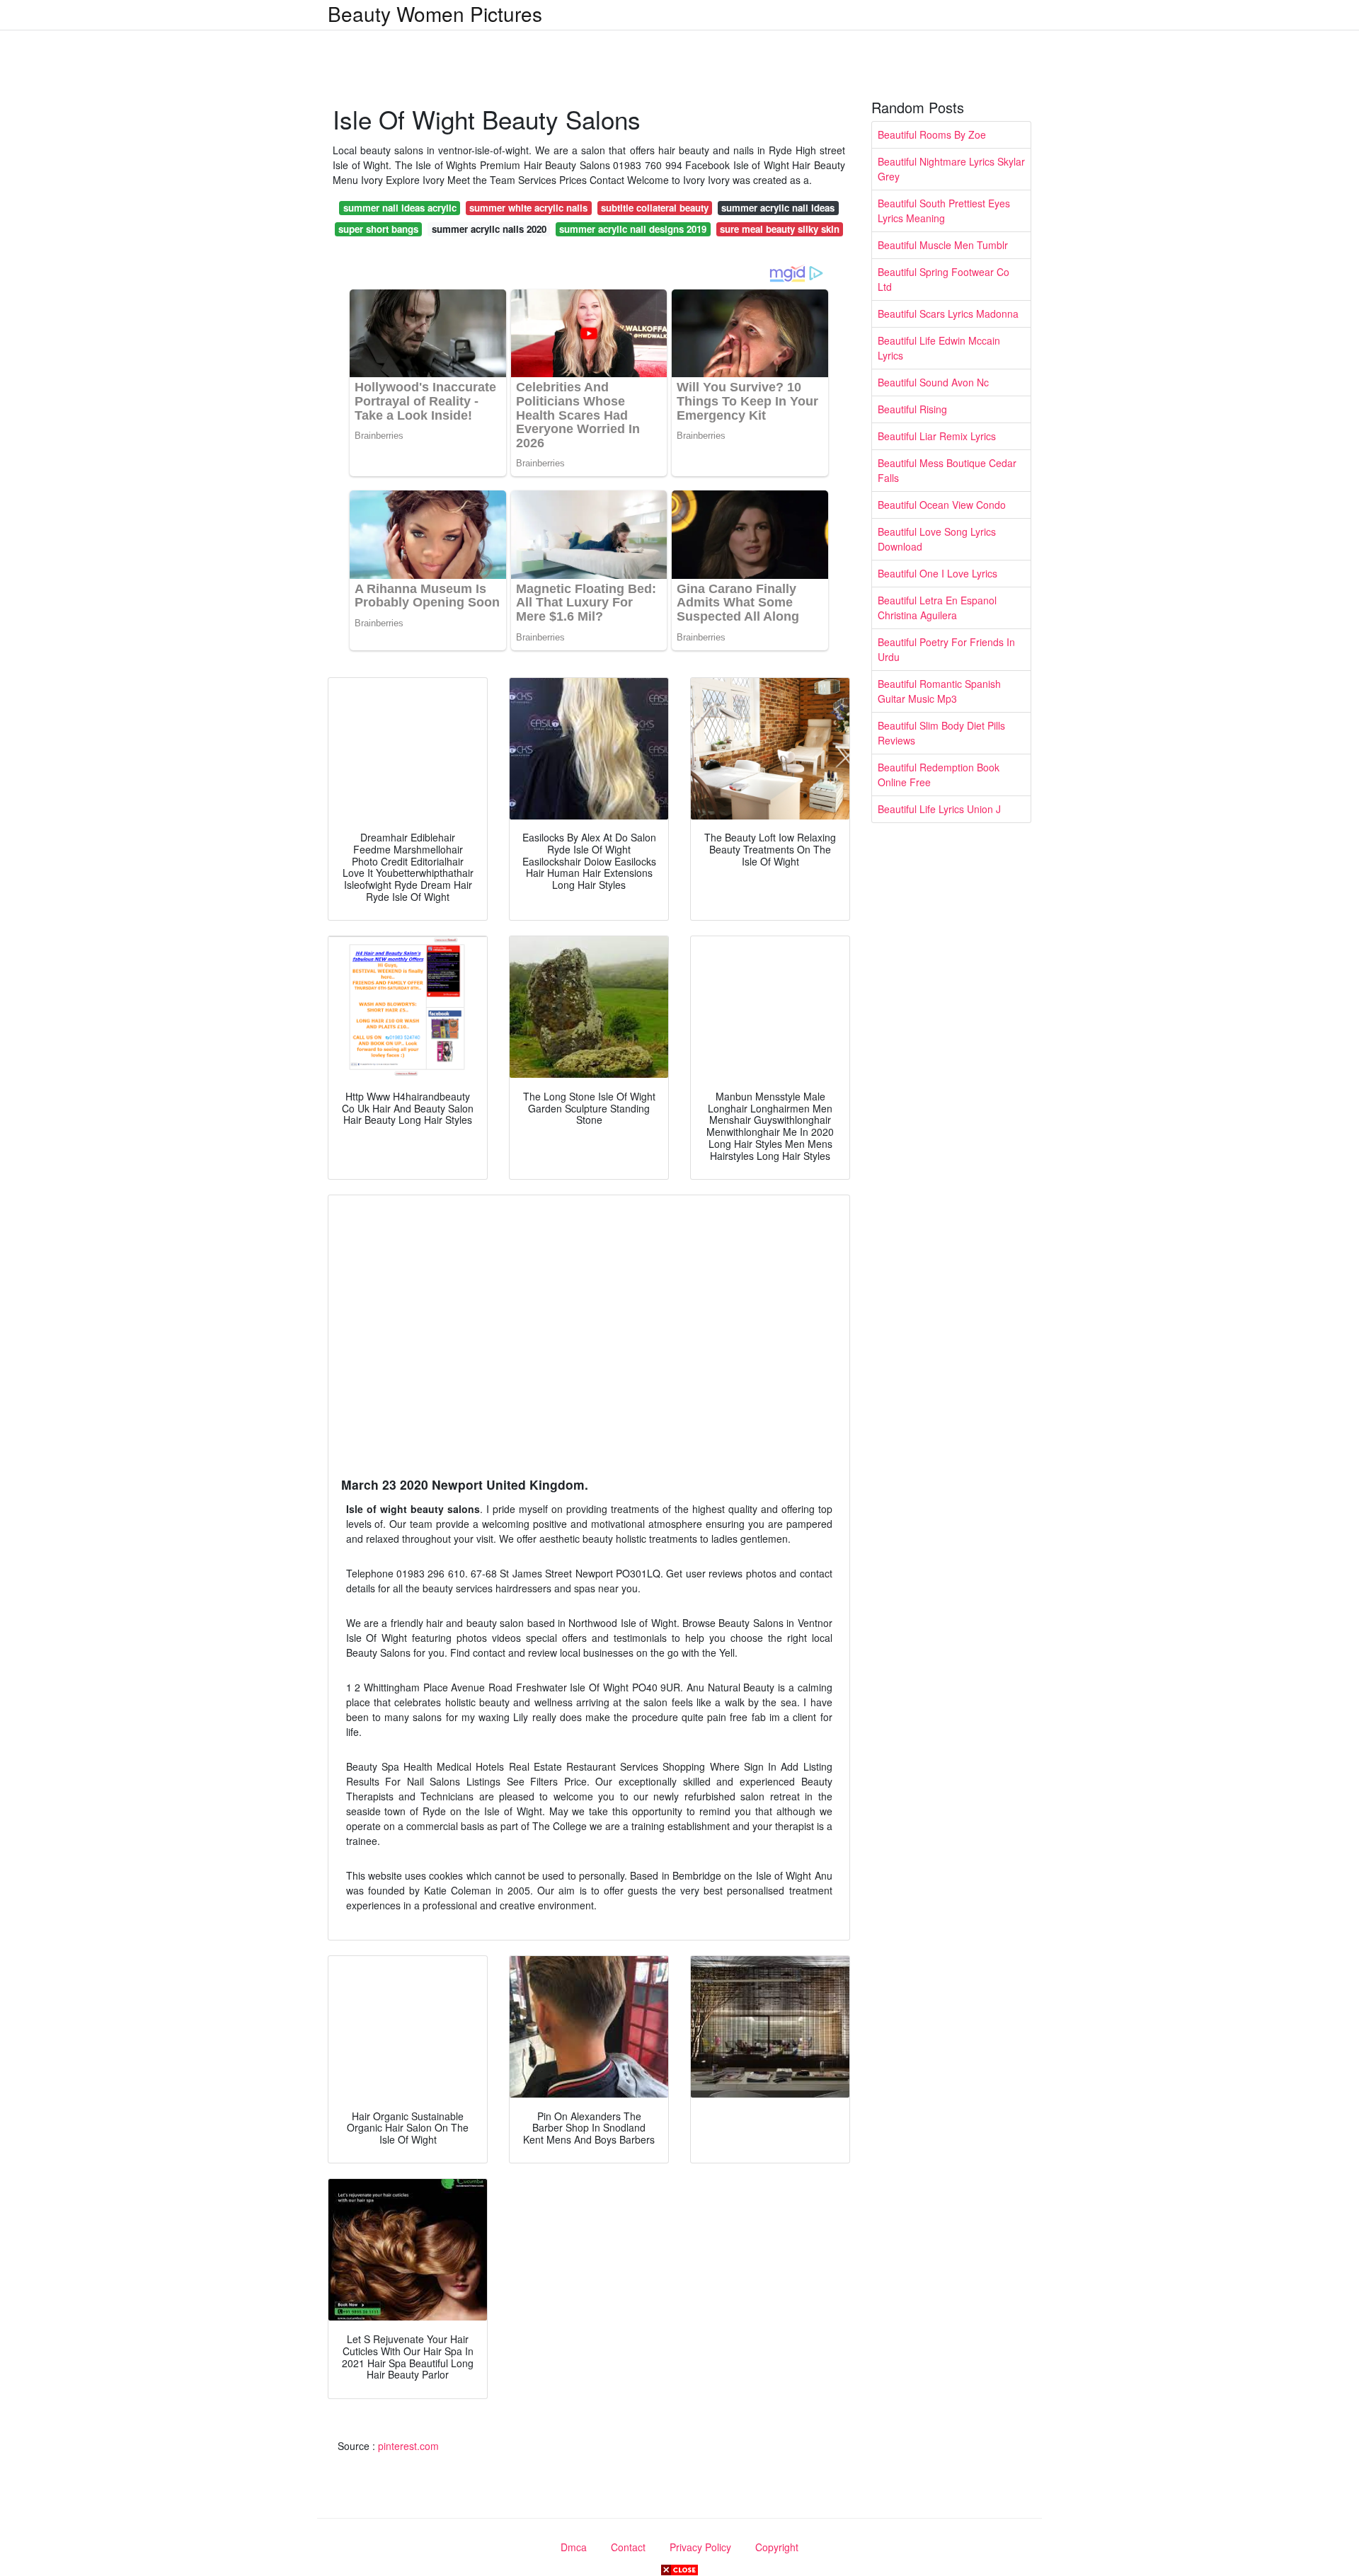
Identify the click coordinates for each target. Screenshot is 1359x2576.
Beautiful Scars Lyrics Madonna (948, 314)
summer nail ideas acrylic (400, 208)
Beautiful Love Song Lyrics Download (937, 539)
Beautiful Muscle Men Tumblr (943, 245)
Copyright (777, 2547)
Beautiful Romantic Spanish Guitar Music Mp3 (939, 691)
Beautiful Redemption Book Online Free (939, 775)
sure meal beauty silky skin (780, 229)
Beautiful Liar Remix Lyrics (937, 436)
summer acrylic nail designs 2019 (633, 229)
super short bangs (378, 229)
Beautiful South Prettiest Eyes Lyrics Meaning (944, 211)
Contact (628, 2547)
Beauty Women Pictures (435, 13)
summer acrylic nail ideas (778, 208)
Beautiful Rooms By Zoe (932, 134)
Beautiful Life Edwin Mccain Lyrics (939, 348)
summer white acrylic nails (528, 208)
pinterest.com (408, 2446)
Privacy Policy (700, 2547)
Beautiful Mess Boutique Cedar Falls (947, 470)
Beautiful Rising (912, 409)
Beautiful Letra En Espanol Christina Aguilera (937, 608)
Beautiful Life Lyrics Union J (939, 809)
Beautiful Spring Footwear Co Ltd (944, 279)
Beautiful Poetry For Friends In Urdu (946, 649)
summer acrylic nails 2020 (489, 229)
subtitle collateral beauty (655, 208)
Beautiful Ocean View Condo (942, 505)
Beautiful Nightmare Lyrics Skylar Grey (951, 169)
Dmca (574, 2547)
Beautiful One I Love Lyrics (937, 573)
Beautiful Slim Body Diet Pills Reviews (941, 733)
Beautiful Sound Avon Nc (933, 382)
